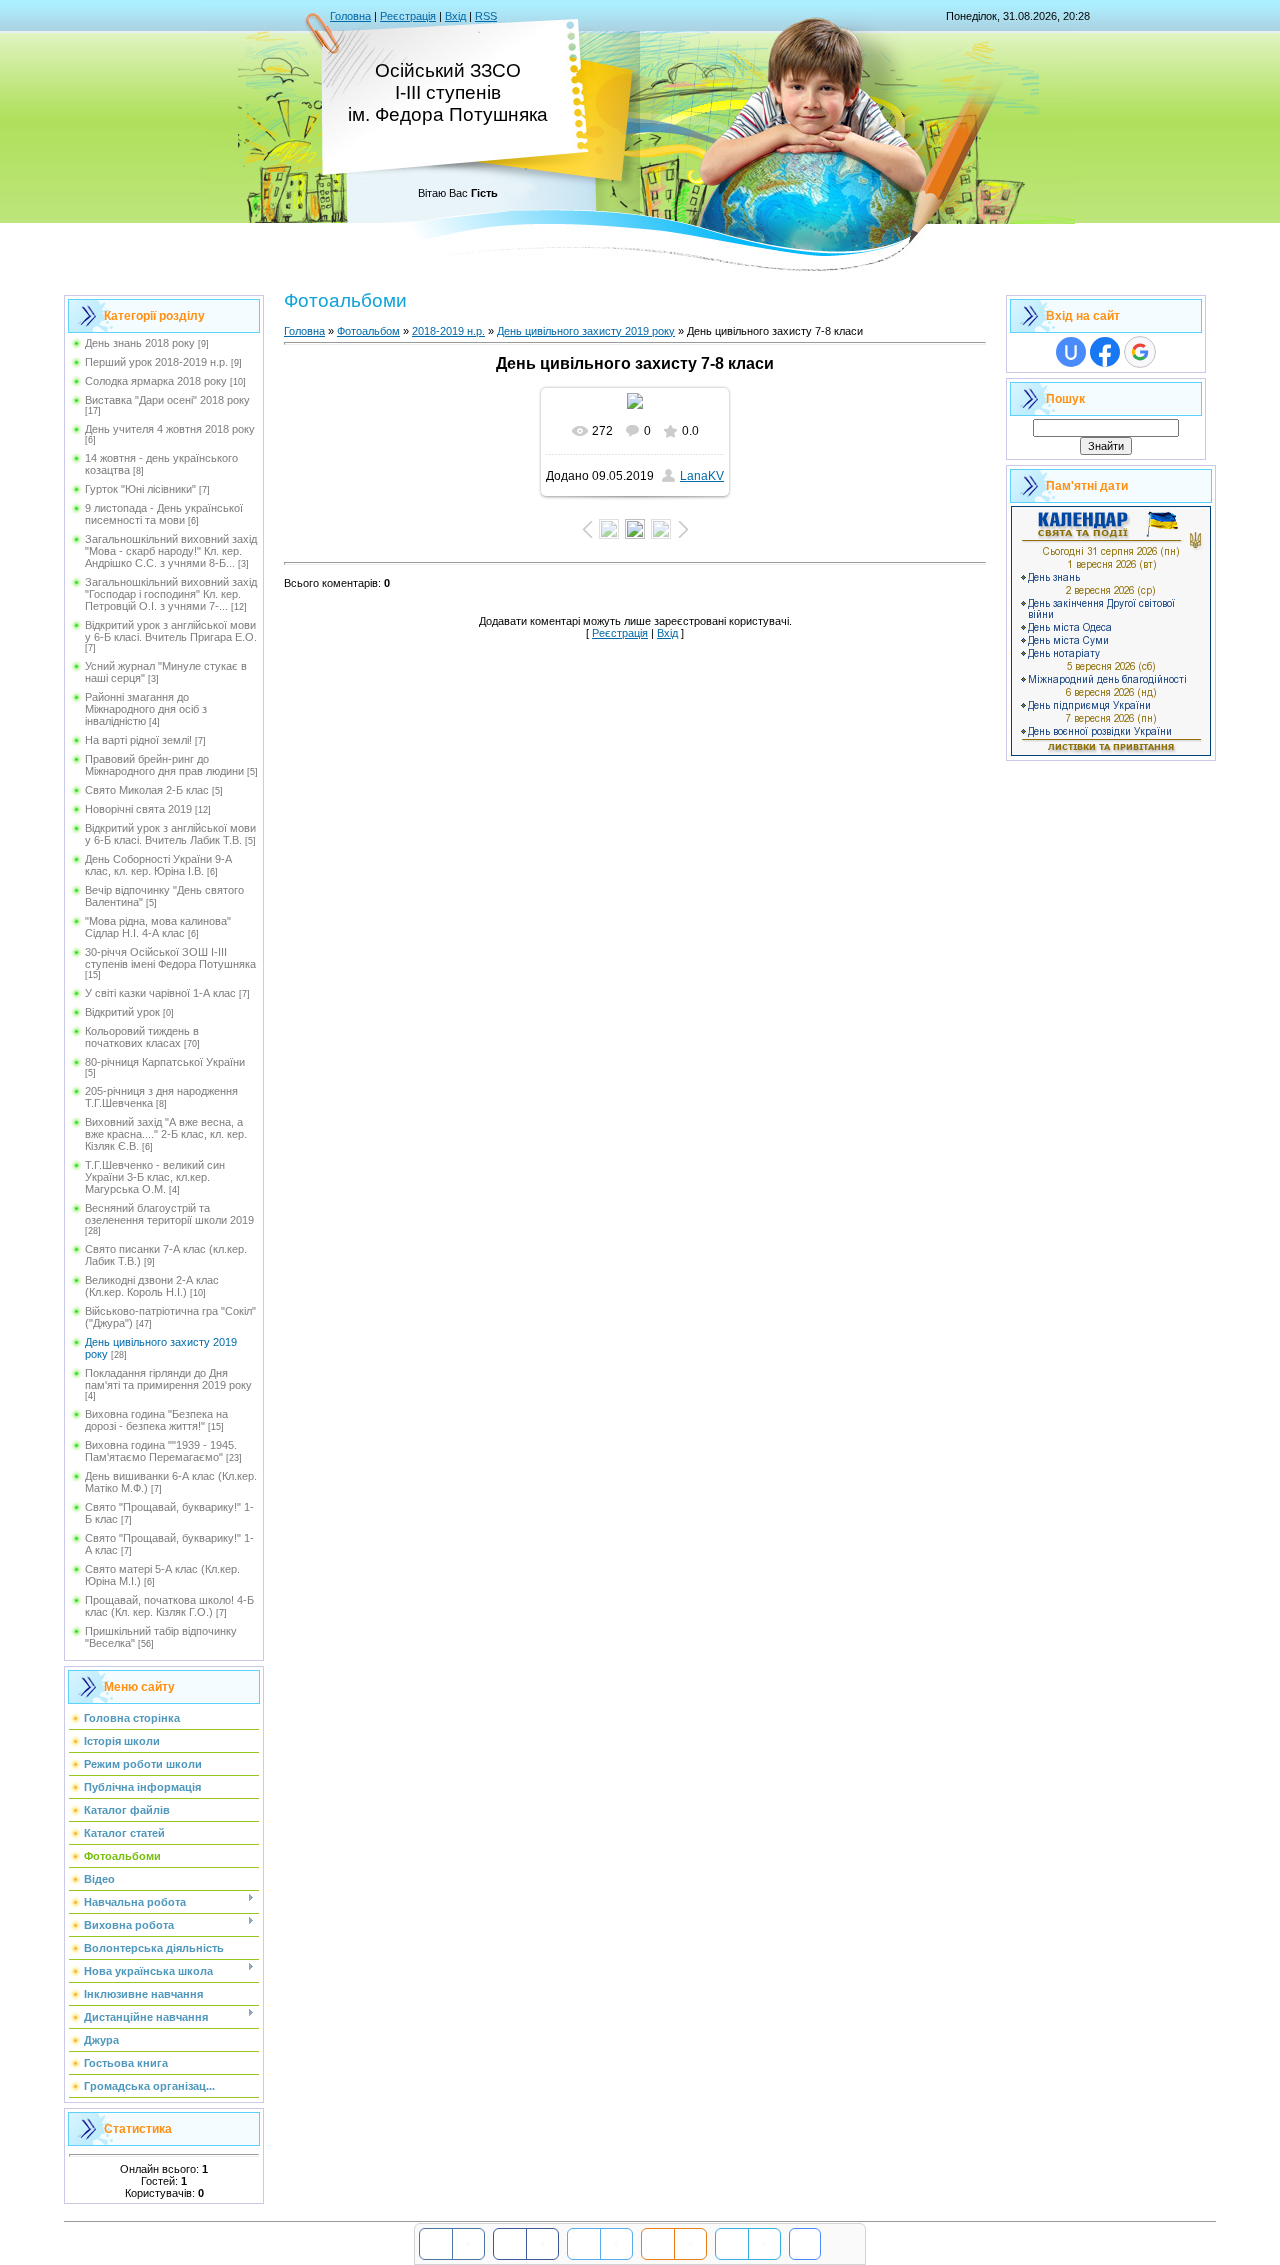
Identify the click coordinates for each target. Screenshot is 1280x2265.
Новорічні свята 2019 (138, 809)
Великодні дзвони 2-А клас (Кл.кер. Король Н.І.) (152, 1286)
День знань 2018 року (140, 343)
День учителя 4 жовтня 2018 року (170, 429)
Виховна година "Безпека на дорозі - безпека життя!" (156, 1420)
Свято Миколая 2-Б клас (147, 790)
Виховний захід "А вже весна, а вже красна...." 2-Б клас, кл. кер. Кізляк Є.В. (166, 1134)
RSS (486, 16)
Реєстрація (408, 16)
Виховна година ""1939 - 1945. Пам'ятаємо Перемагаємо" (161, 1451)
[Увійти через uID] (1071, 352)
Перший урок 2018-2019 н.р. (156, 362)
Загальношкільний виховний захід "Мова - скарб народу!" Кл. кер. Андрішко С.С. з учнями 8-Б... (171, 551)
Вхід (455, 16)
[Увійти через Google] (1140, 352)
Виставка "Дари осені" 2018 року (167, 400)
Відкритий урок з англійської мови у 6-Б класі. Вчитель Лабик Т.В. (170, 834)
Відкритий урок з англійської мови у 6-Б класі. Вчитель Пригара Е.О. (171, 631)
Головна (350, 16)
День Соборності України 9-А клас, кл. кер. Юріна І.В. (158, 865)
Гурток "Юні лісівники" (140, 489)
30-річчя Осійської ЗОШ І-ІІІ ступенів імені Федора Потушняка (170, 958)
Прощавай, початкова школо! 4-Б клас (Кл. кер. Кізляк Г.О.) (169, 1606)
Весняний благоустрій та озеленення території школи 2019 (169, 1214)
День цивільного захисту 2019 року (586, 331)
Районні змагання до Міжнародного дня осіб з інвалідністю (146, 709)
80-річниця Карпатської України (165, 1062)
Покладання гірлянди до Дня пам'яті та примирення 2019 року (168, 1379)
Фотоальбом (368, 331)
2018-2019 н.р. (448, 331)
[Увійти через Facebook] (1105, 352)
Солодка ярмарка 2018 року (156, 381)
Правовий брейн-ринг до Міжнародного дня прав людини (164, 765)
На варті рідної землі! (138, 740)
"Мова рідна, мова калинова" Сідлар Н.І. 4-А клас (158, 927)
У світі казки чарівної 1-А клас (160, 993)
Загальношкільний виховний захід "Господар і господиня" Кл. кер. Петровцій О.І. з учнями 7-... (171, 594)
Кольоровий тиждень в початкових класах (142, 1037)
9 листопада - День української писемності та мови (164, 514)
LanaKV (702, 476)
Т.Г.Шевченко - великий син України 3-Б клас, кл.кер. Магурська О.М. (155, 1177)
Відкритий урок (122, 1012)
